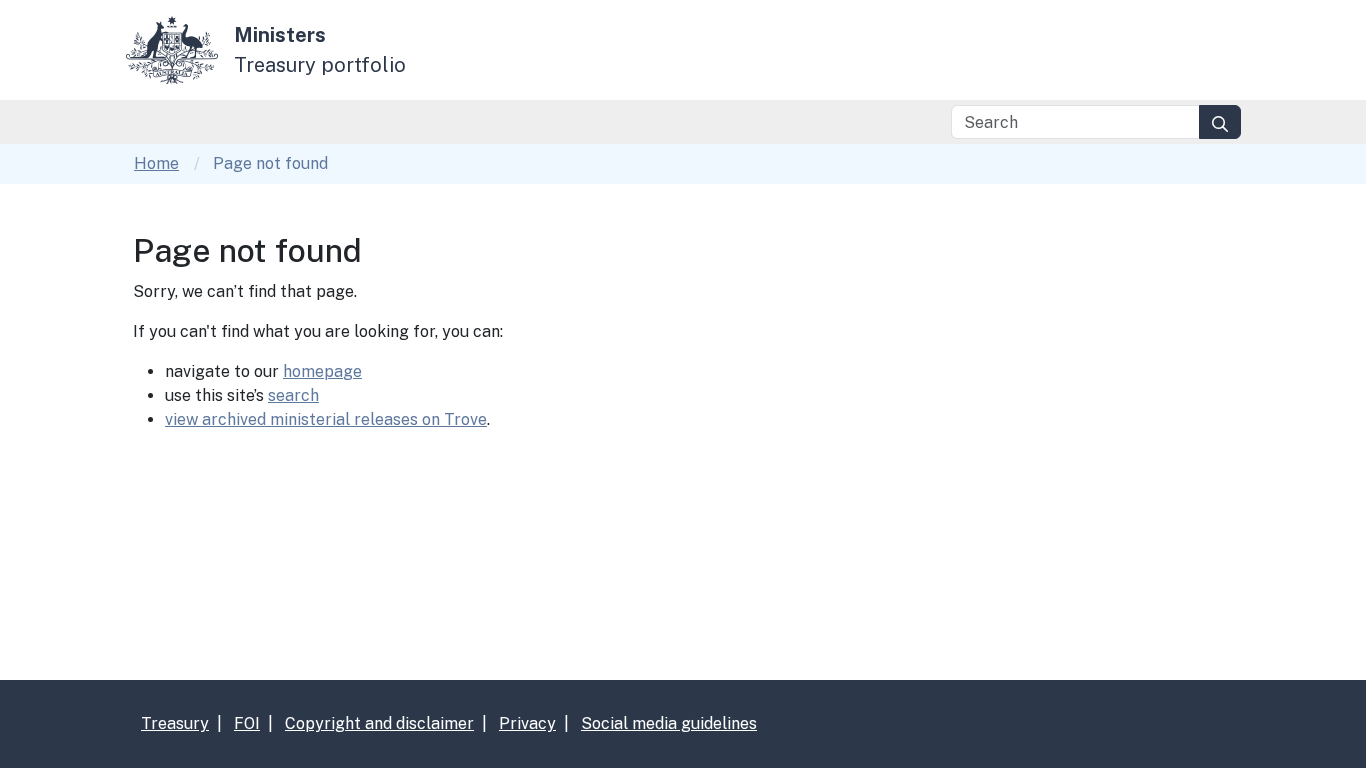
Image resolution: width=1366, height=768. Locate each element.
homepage (322, 371)
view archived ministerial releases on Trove (326, 419)
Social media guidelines (669, 723)
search (293, 395)
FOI (247, 723)
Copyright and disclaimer (379, 723)
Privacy (527, 723)
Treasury (175, 723)
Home (156, 163)
